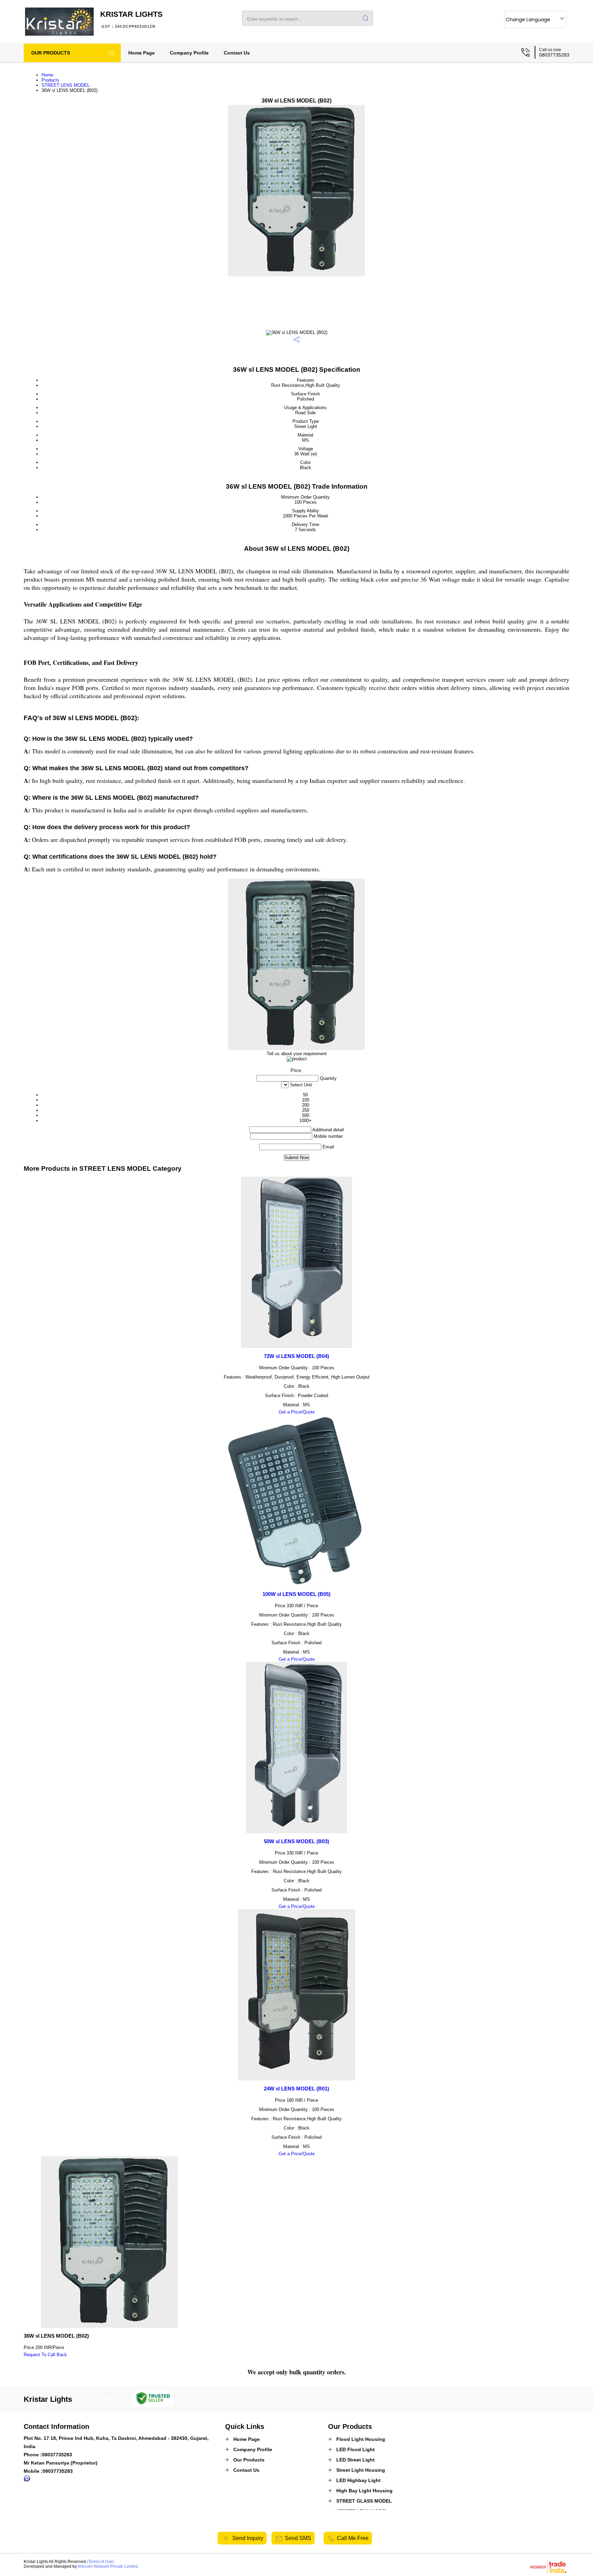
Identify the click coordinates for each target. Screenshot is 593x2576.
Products (50, 80)
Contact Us (237, 53)
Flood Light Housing (361, 2439)
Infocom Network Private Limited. (108, 2566)
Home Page (142, 53)
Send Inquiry (247, 2538)
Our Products (51, 53)
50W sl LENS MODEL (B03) (296, 1841)
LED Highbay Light (358, 2480)
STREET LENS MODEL (66, 85)
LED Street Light (356, 2460)
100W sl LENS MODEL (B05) (296, 1594)
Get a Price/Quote (297, 1412)
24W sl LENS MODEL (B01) (296, 2089)
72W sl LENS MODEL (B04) (296, 1356)
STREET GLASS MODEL (364, 2501)
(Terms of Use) (100, 2562)
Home (47, 75)
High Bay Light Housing (364, 2491)
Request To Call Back (45, 2355)
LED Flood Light (356, 2449)
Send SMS (298, 2538)
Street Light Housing (361, 2470)
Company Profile (189, 53)
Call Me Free (353, 2538)
